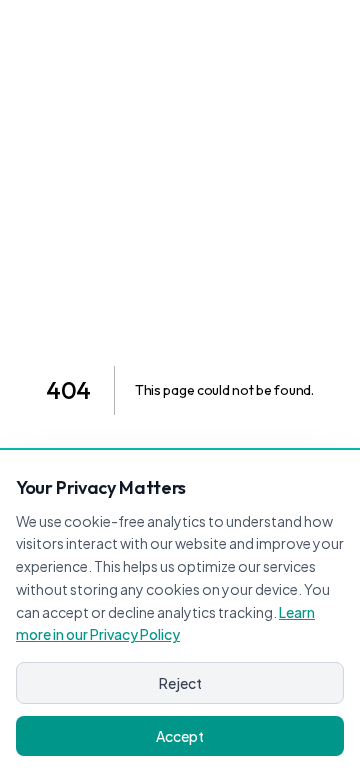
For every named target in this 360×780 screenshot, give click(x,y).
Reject (180, 683)
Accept (180, 736)
